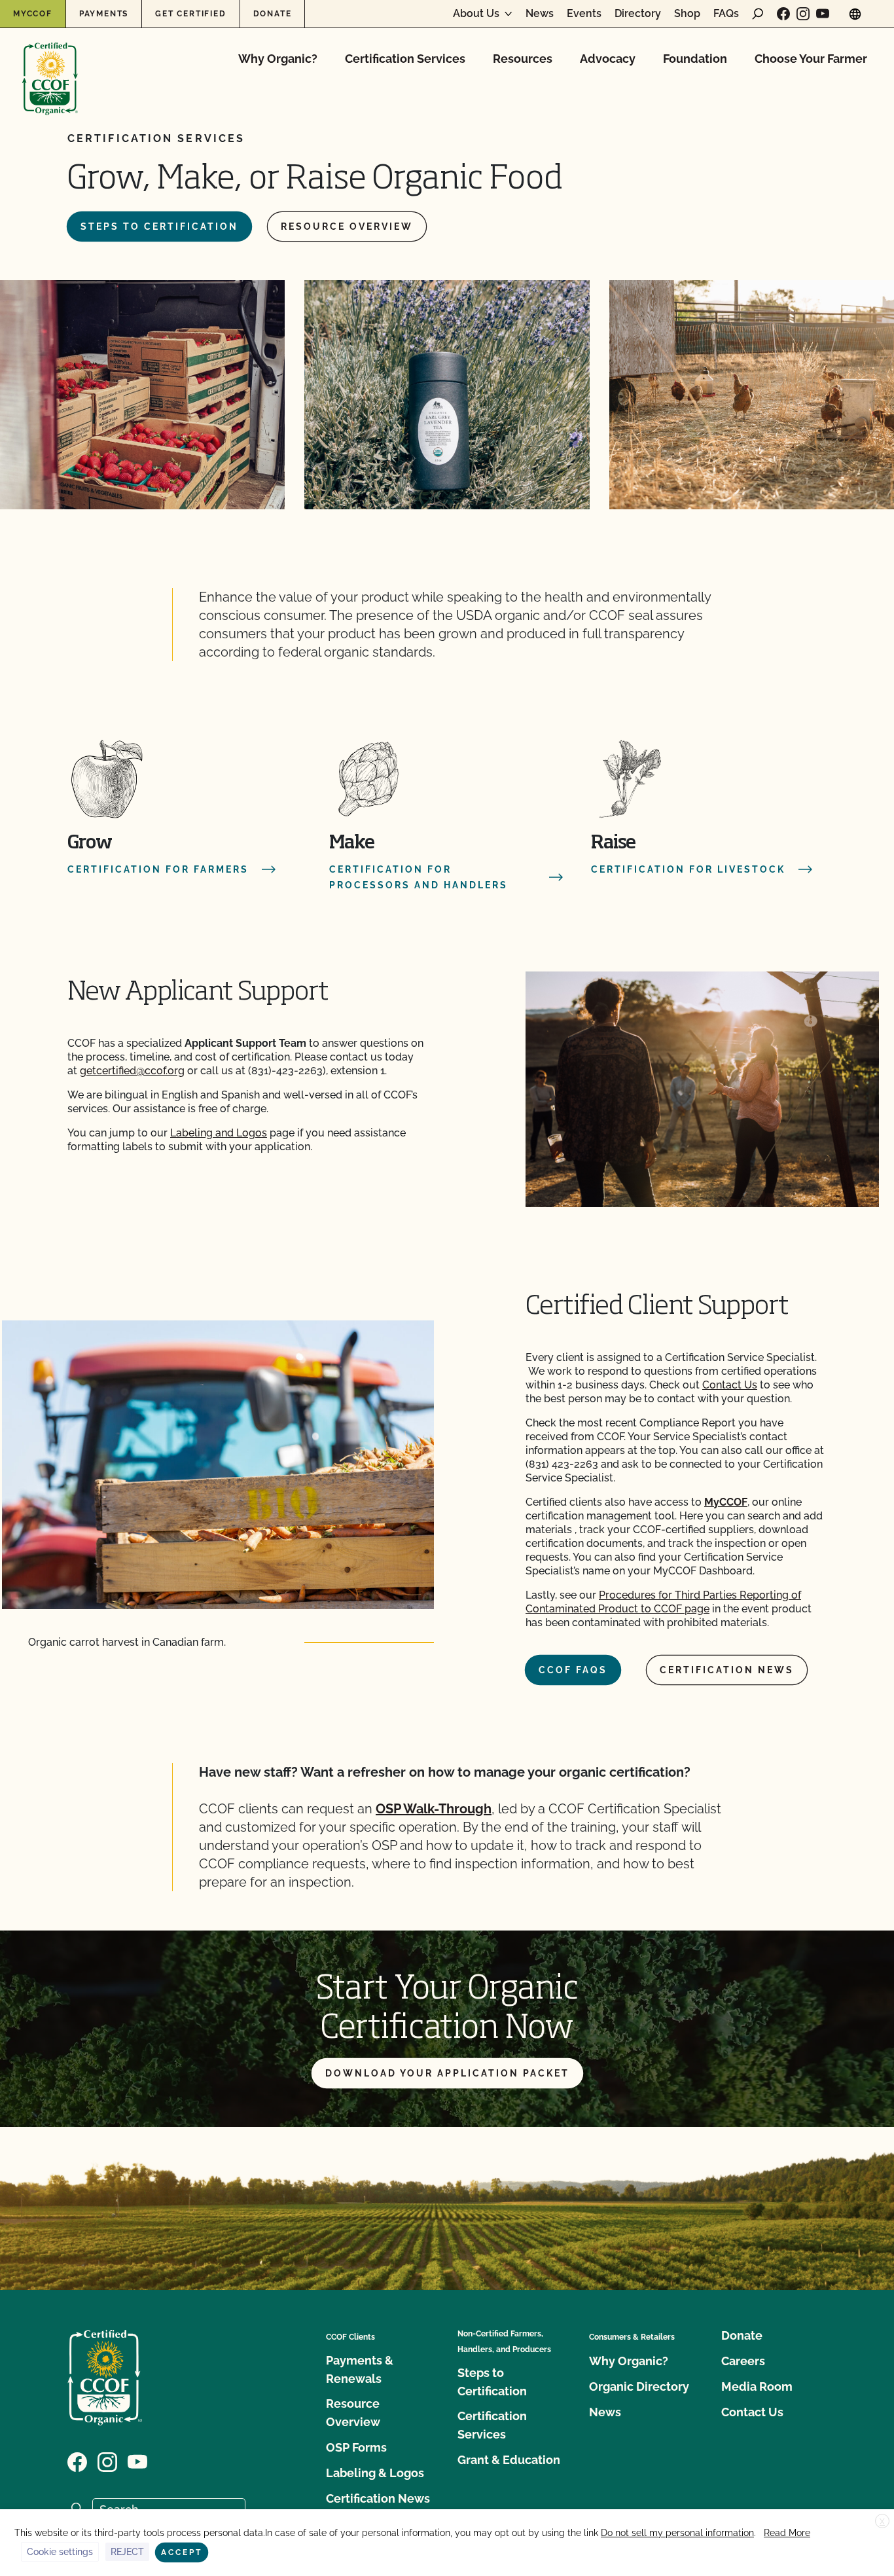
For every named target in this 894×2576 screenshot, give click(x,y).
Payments (104, 14)
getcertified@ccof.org (132, 1071)
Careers (743, 2361)
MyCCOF (33, 14)
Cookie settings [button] (60, 2552)
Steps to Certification (159, 227)
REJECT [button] (127, 2552)
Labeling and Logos (219, 1133)
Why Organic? (278, 59)
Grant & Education (509, 2460)
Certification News (727, 1670)
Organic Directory (639, 2386)
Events (584, 14)
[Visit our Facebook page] (783, 14)
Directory (638, 14)
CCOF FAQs (573, 1670)
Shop (687, 14)
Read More (787, 2533)
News (540, 14)
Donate (273, 14)
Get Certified (190, 14)
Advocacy (608, 59)
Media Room (757, 2386)
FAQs (726, 14)
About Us (476, 14)
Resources (523, 59)
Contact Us (730, 1385)
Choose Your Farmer (811, 59)
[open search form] (758, 14)
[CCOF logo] (50, 65)
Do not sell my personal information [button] (677, 2533)
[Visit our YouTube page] (823, 14)
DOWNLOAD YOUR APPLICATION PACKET (447, 2073)
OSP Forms (356, 2447)
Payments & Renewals (360, 2369)
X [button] (882, 2522)
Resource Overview (347, 227)
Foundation (695, 59)
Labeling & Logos (375, 2473)
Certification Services (405, 59)
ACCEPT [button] (182, 2552)
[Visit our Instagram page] (803, 14)
